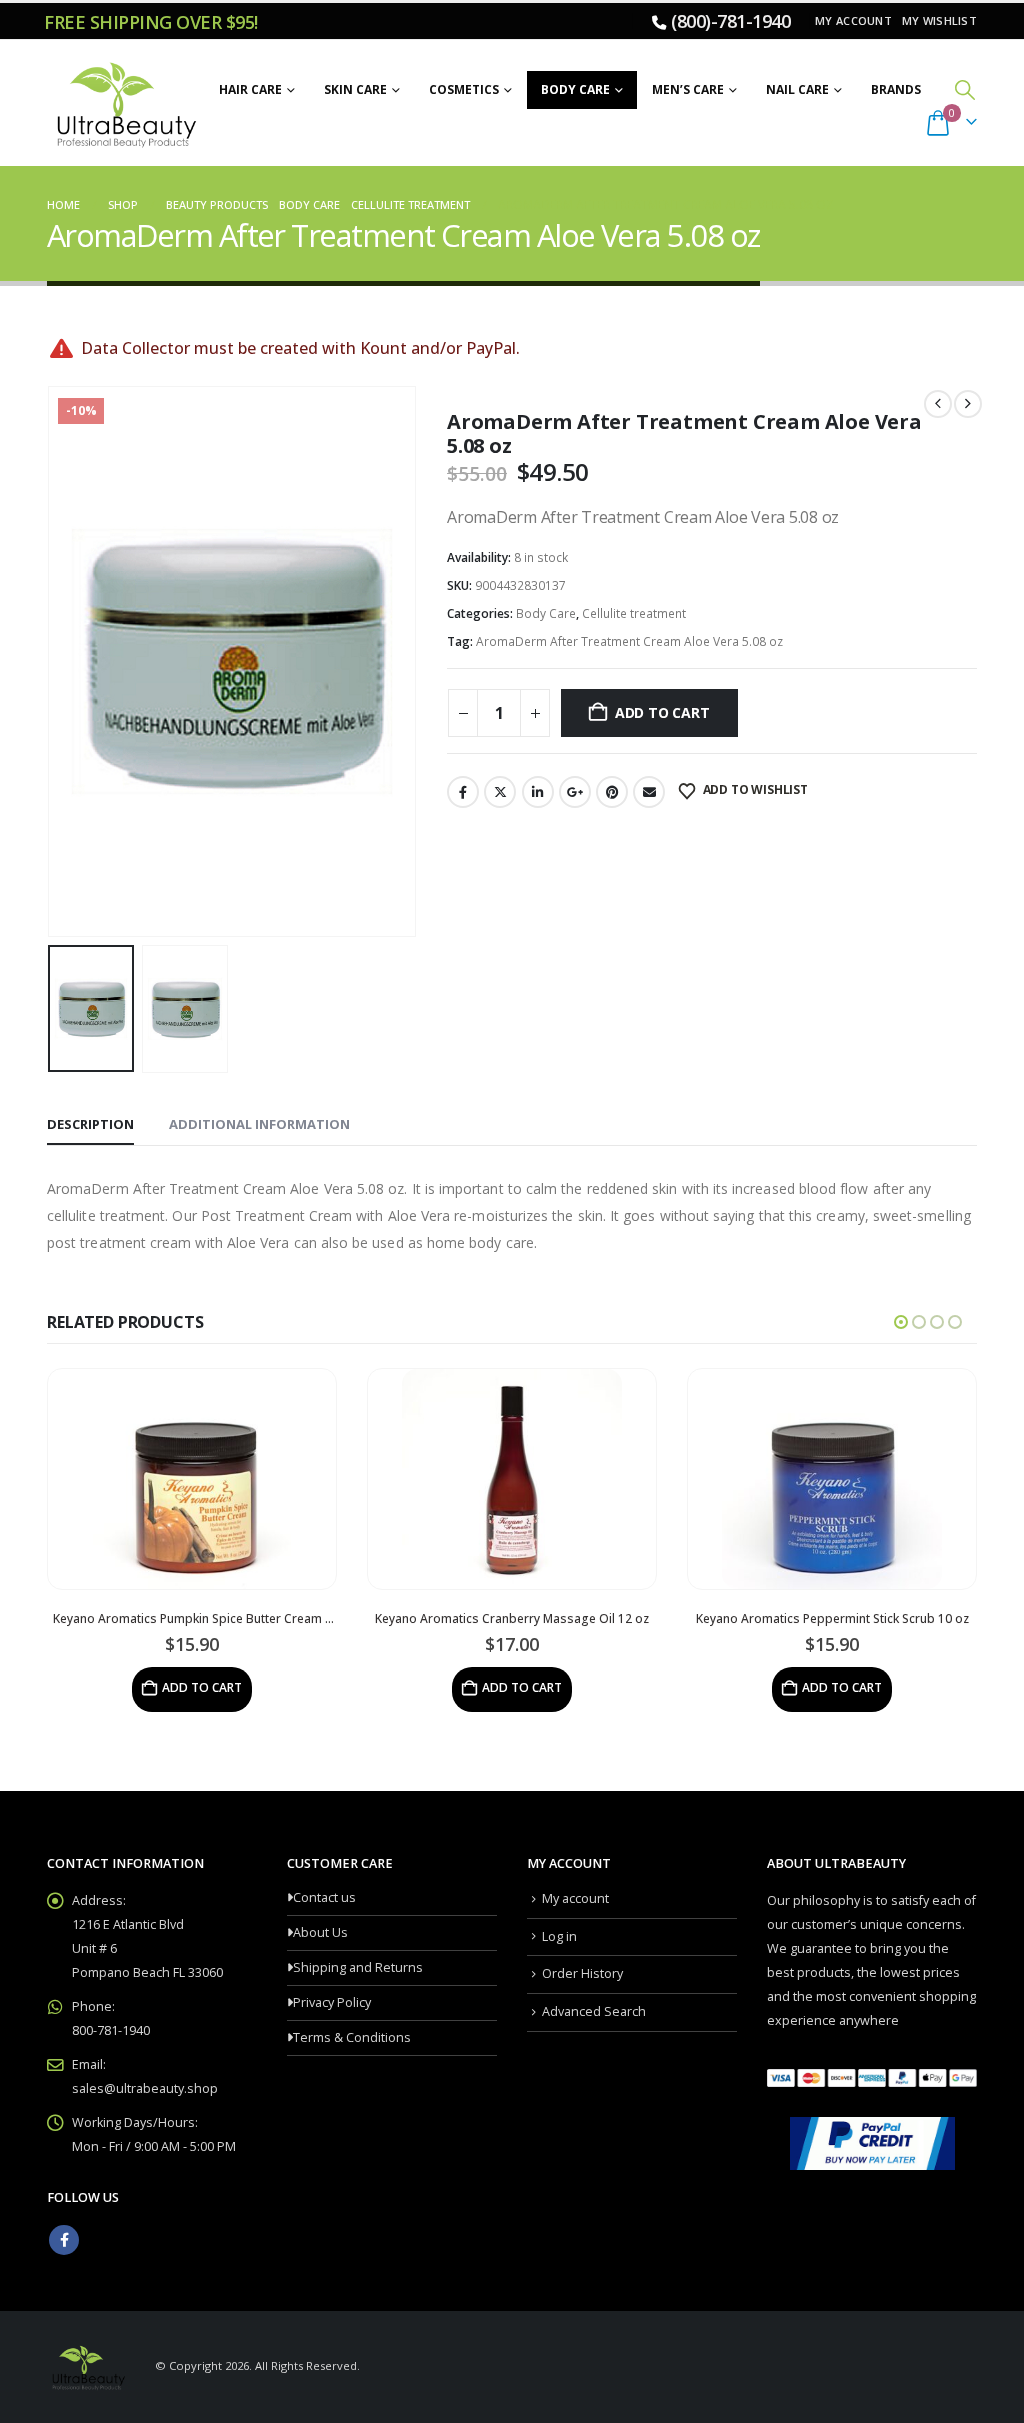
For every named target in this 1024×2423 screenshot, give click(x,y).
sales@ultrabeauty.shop (145, 2088)
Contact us (324, 1897)
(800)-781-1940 (730, 21)
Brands (896, 89)
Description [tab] (90, 1124)
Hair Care (250, 89)
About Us (320, 1932)
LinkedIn (538, 792)
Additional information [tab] (259, 1124)
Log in (559, 1936)
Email (649, 792)
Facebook (463, 792)
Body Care (575, 89)
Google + (575, 792)
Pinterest (612, 792)
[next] (968, 404)
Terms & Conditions (352, 2037)
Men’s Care (688, 89)
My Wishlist (939, 20)
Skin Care (355, 89)
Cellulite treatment (634, 613)
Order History (582, 1973)
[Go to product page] (192, 1479)
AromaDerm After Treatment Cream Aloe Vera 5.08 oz (629, 641)
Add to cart (662, 712)
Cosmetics (464, 89)
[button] (965, 89)
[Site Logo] (123, 103)
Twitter (500, 792)
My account (853, 20)
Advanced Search (594, 2011)
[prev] (938, 404)
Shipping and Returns (358, 1967)
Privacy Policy (332, 2002)
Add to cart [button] (202, 1687)
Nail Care (797, 89)
